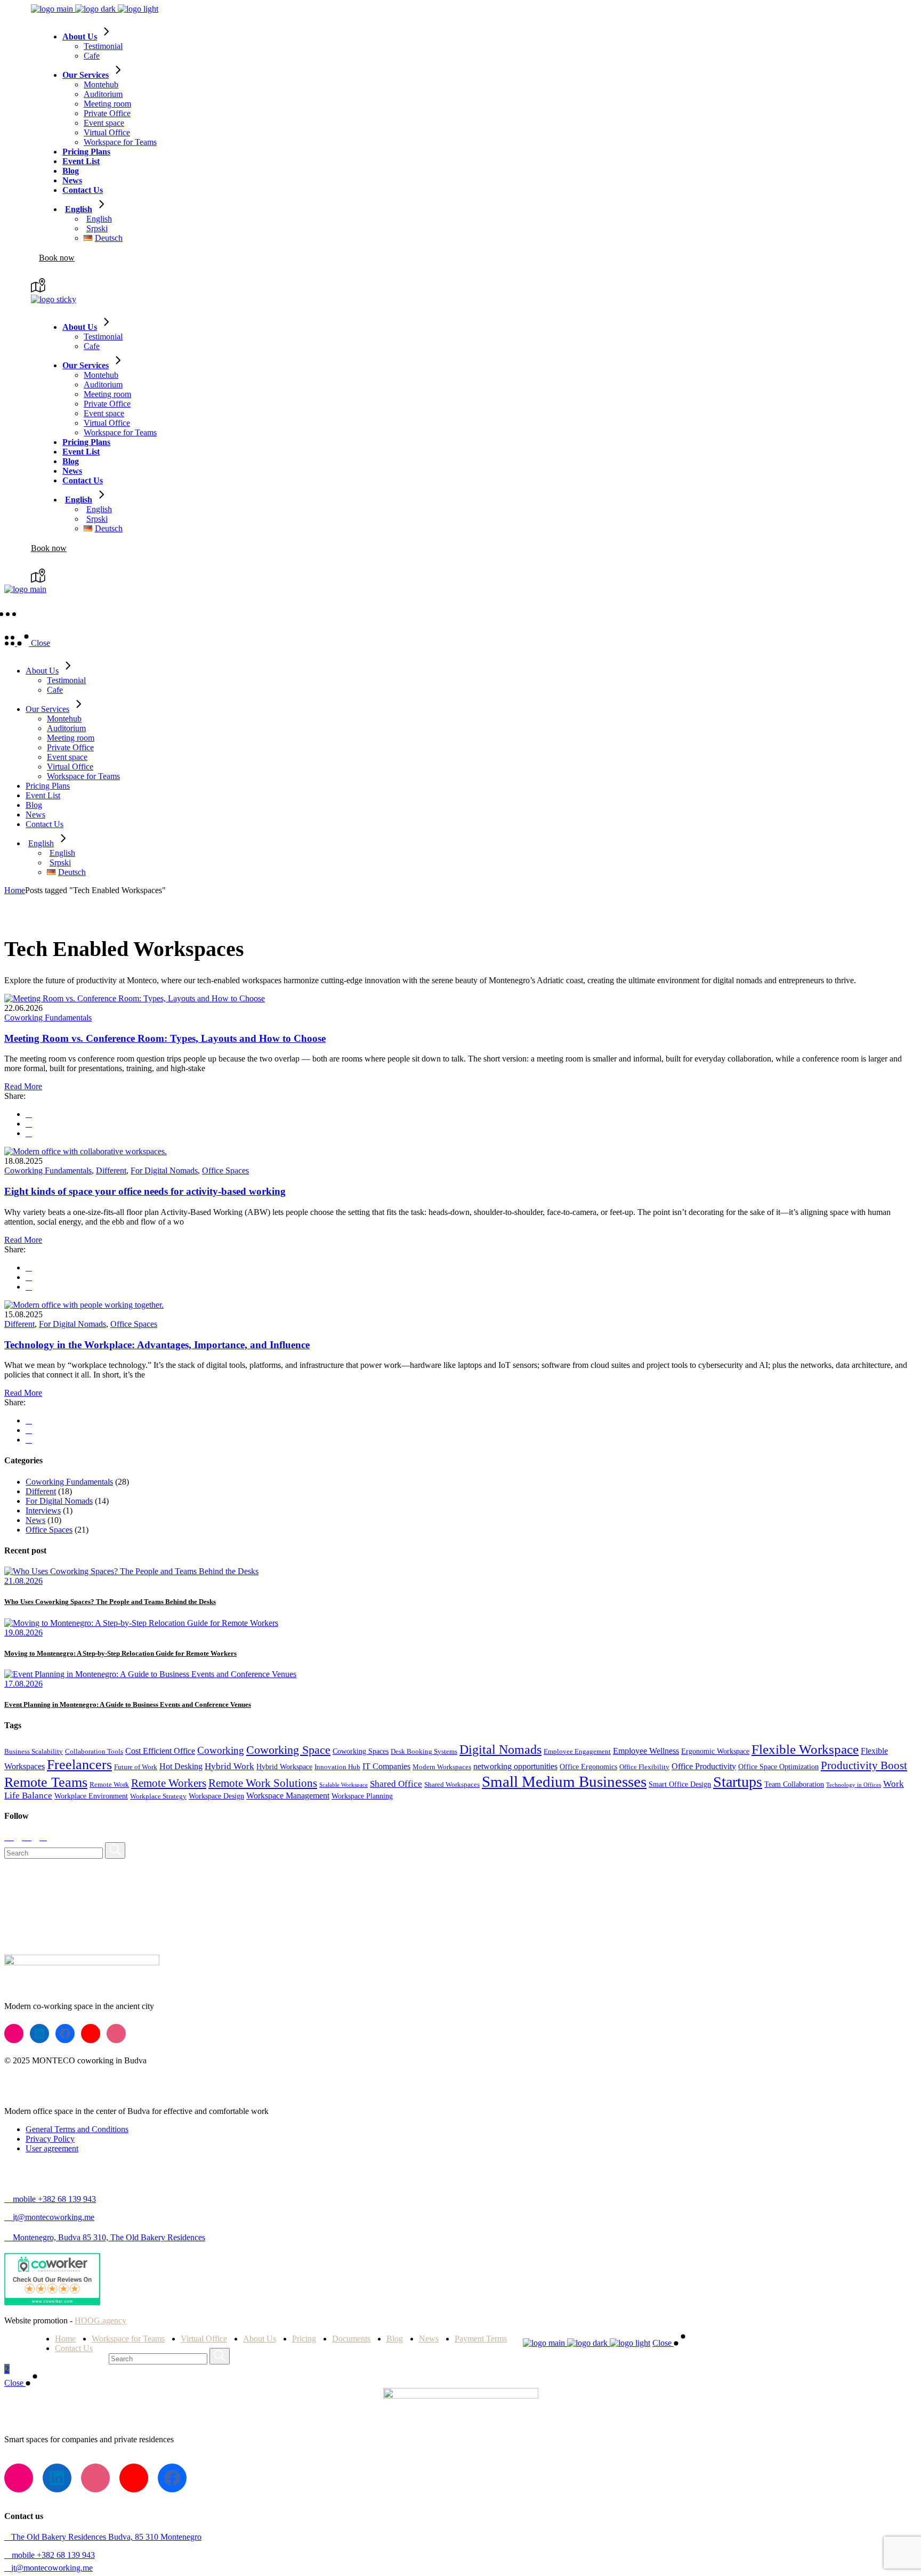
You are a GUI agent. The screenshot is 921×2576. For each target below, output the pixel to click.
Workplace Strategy (158, 1796)
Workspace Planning (362, 1796)
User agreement (52, 2148)
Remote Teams (46, 1782)
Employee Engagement (577, 1752)
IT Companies (386, 1766)
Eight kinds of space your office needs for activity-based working (145, 1191)
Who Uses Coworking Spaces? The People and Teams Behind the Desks (110, 1602)
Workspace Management (288, 1796)
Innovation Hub (337, 1767)
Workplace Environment (91, 1796)
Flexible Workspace (805, 1749)
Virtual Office (204, 2339)
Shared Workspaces (452, 1785)
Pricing (304, 2339)
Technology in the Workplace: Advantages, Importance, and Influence (157, 1345)
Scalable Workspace (344, 1785)
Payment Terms (481, 2339)
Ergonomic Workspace (715, 1751)
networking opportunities (515, 1766)
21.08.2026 (23, 1581)
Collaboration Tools (94, 1752)
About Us (260, 2339)
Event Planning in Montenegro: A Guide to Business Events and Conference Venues (128, 1704)
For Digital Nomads (164, 1170)
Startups (738, 1782)
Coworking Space (288, 1750)
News (35, 1520)
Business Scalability (34, 1752)
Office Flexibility (644, 1767)
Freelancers (79, 1765)
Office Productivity (704, 1766)
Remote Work (109, 1785)
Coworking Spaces (361, 1751)
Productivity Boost (864, 1765)
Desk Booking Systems (424, 1752)
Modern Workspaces (442, 1767)
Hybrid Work (229, 1766)
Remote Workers (169, 1783)
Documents (351, 2339)
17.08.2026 (23, 1684)
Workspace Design (216, 1796)
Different (111, 1170)
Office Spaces (225, 1170)
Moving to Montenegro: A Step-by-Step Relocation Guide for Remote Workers (120, 1653)
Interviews (43, 1510)
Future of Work (136, 1767)
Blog (395, 2339)
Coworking (221, 1750)
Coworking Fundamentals (48, 1018)
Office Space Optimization (778, 1767)
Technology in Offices (854, 1785)
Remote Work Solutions (263, 1783)
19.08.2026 (23, 1633)
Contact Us (74, 2348)
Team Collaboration (794, 1784)
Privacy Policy (50, 2139)
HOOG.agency (100, 2320)
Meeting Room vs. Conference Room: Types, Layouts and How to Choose (165, 1038)
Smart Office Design (680, 1784)
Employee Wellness (646, 1751)
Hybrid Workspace (284, 1767)
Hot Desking (181, 1766)
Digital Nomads (500, 1749)
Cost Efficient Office (160, 1751)
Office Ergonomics (588, 1767)
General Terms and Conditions (77, 2129)
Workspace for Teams (128, 2339)
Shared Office (396, 1784)
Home (65, 2339)
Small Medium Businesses (564, 1781)
